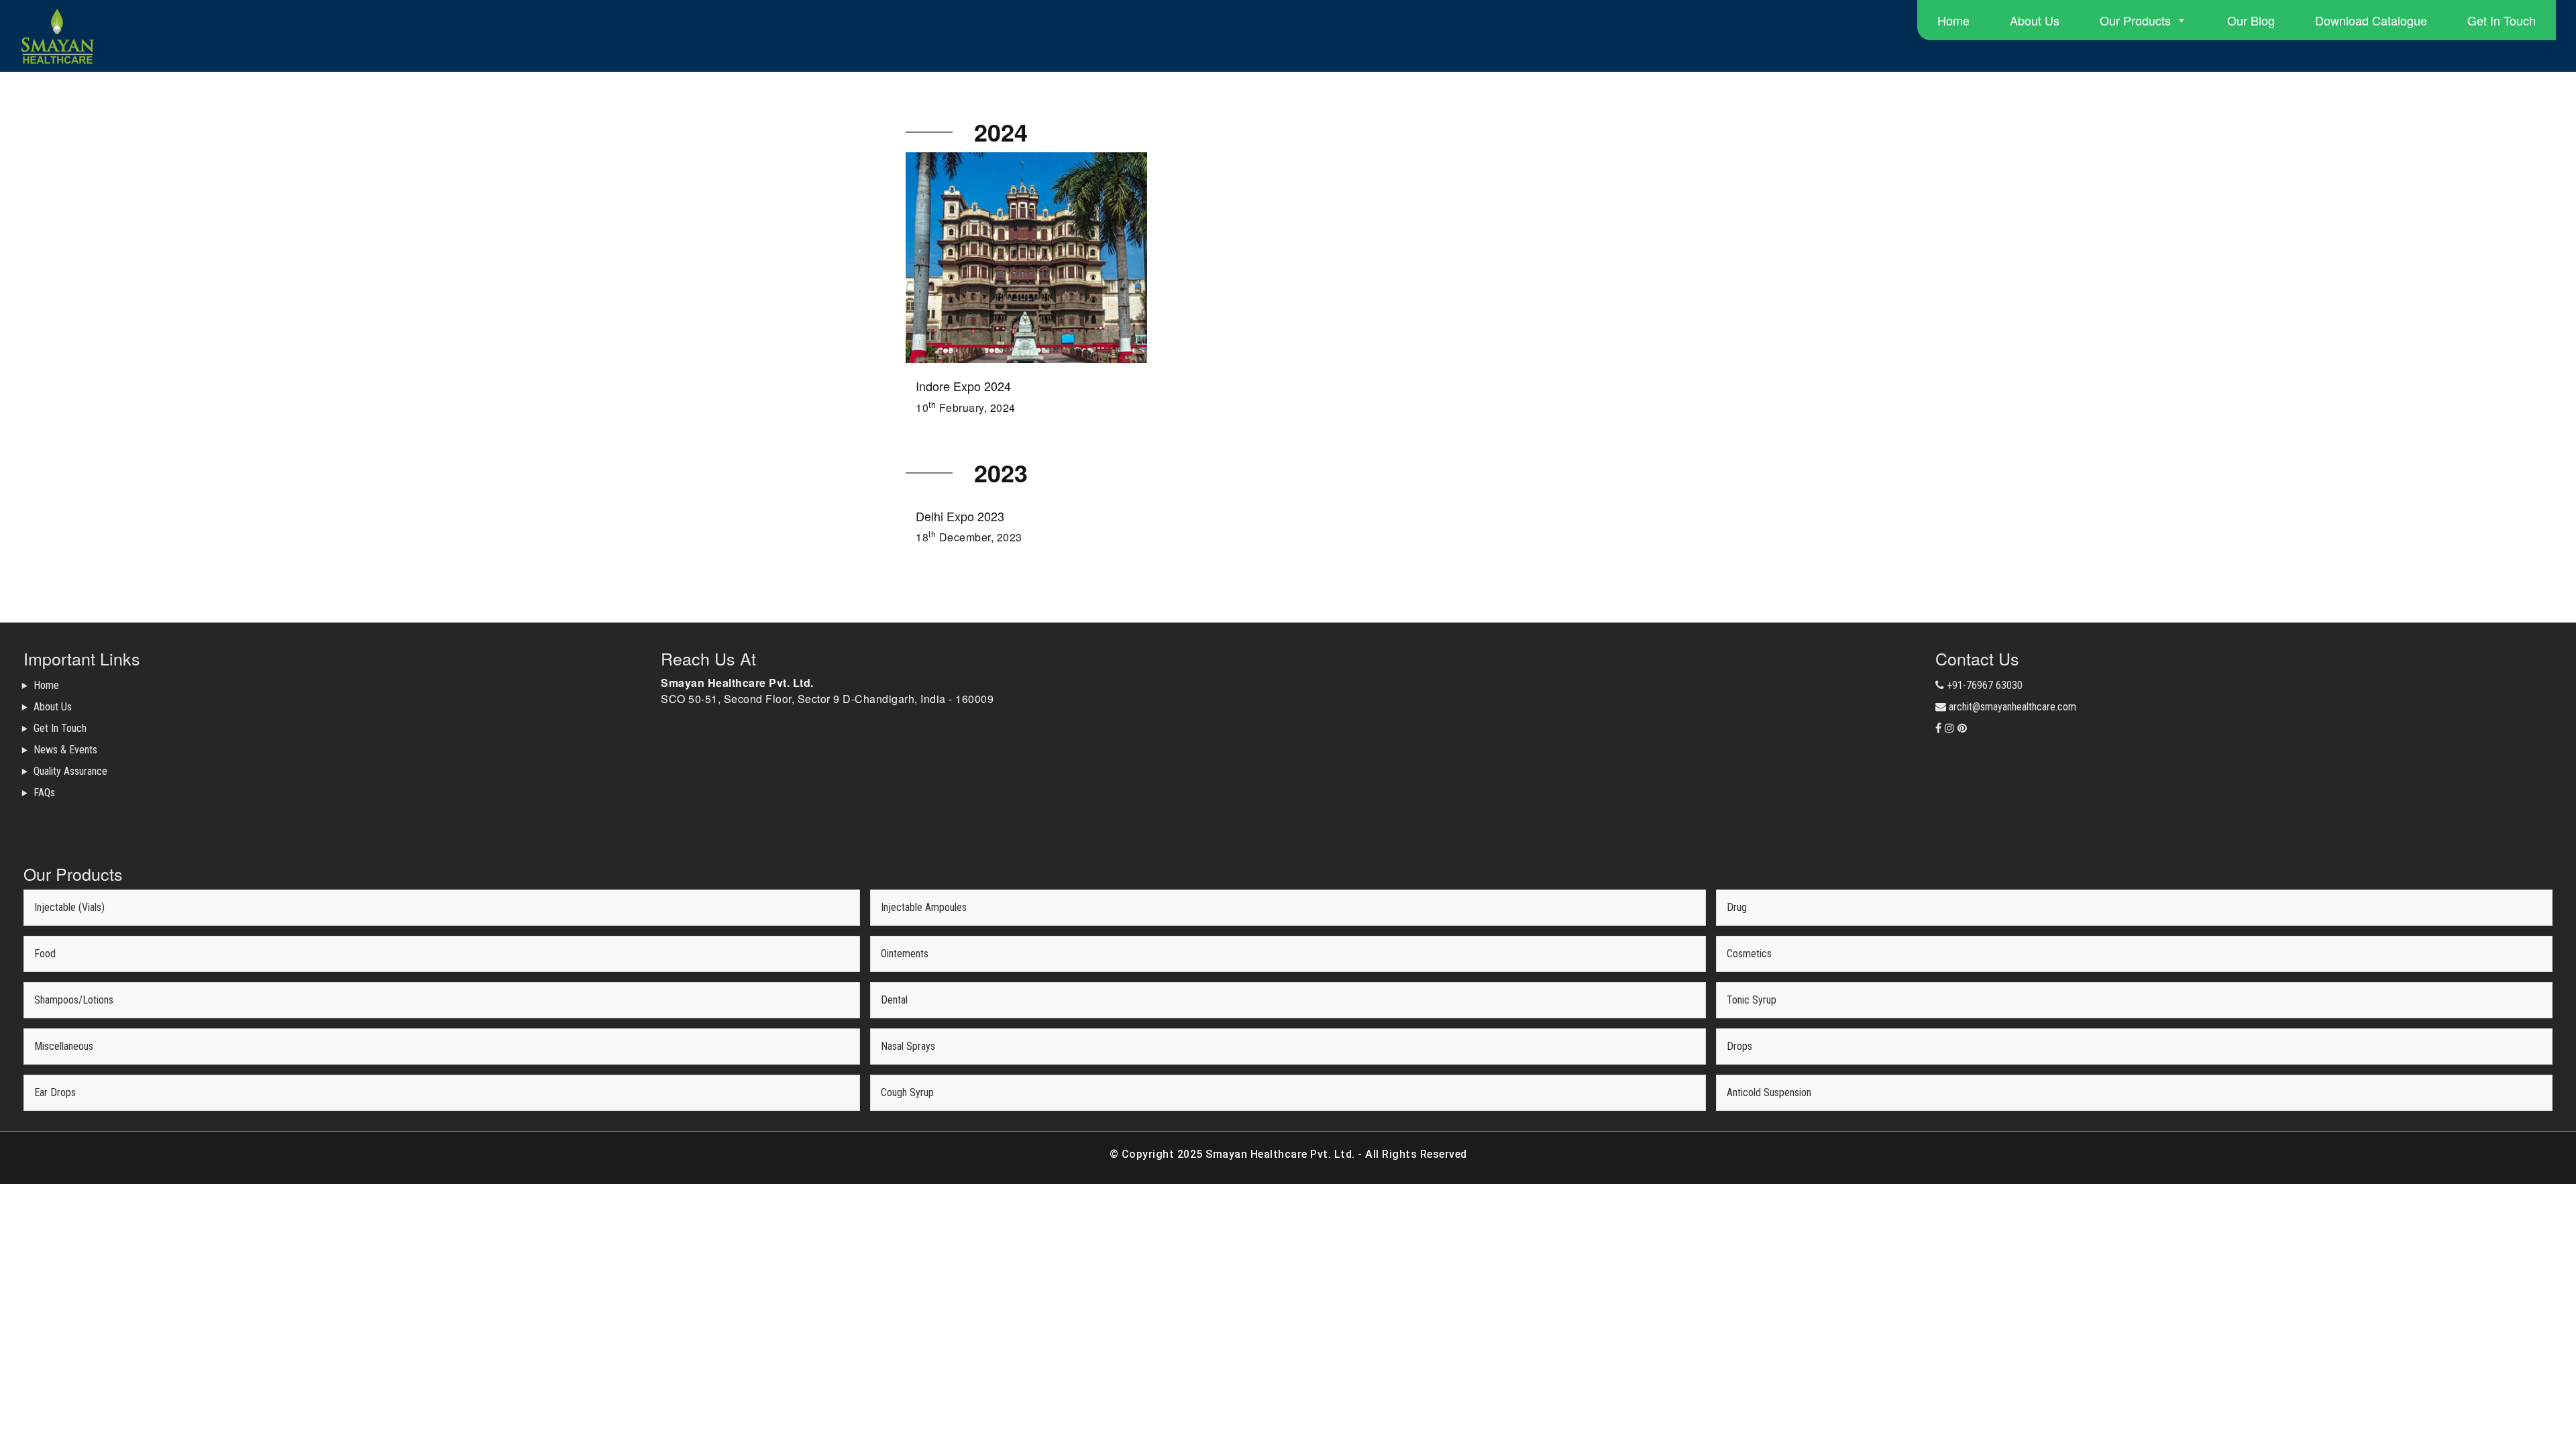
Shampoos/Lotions (74, 1000)
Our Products (2135, 20)
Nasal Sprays (908, 1046)
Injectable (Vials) (69, 907)
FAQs (44, 793)
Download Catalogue (2371, 20)
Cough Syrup (907, 1092)
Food (45, 954)
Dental (894, 1000)
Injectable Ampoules (924, 907)
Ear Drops (55, 1092)
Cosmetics (1749, 954)
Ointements (905, 954)
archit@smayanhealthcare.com (2011, 707)
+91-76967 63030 (1983, 685)
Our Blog (2251, 20)
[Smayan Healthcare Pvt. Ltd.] (223, 36)
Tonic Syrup (1752, 1000)
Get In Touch (2502, 20)
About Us (2035, 20)
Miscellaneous (64, 1046)
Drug (1737, 907)
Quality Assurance (70, 771)
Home (1953, 20)
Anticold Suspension (1769, 1092)
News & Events (65, 750)
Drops (1739, 1046)
